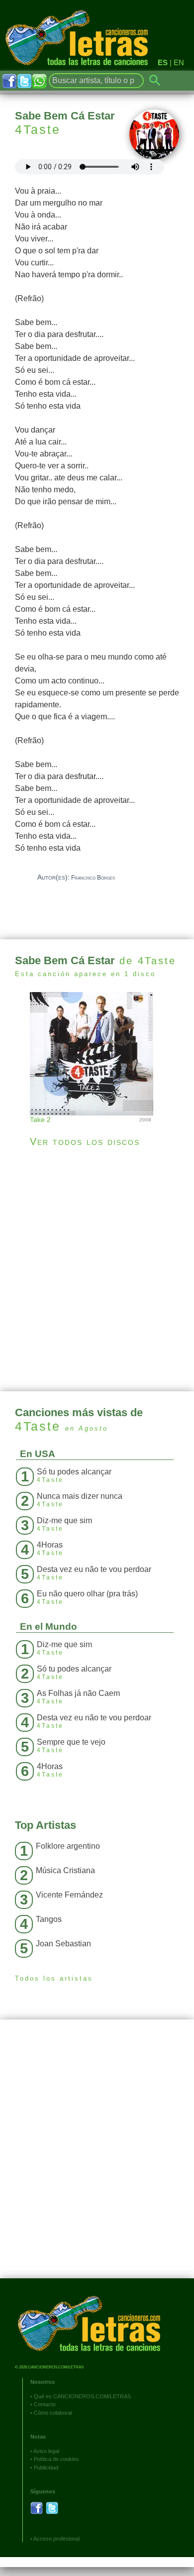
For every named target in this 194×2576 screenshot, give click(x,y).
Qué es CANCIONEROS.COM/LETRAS (82, 2396)
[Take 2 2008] (97, 1053)
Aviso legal (46, 2451)
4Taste (38, 129)
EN (179, 62)
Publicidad (46, 2467)
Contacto (45, 2404)
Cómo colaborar (53, 2413)
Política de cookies (56, 2459)
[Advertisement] (97, 1269)
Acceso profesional (56, 2539)
